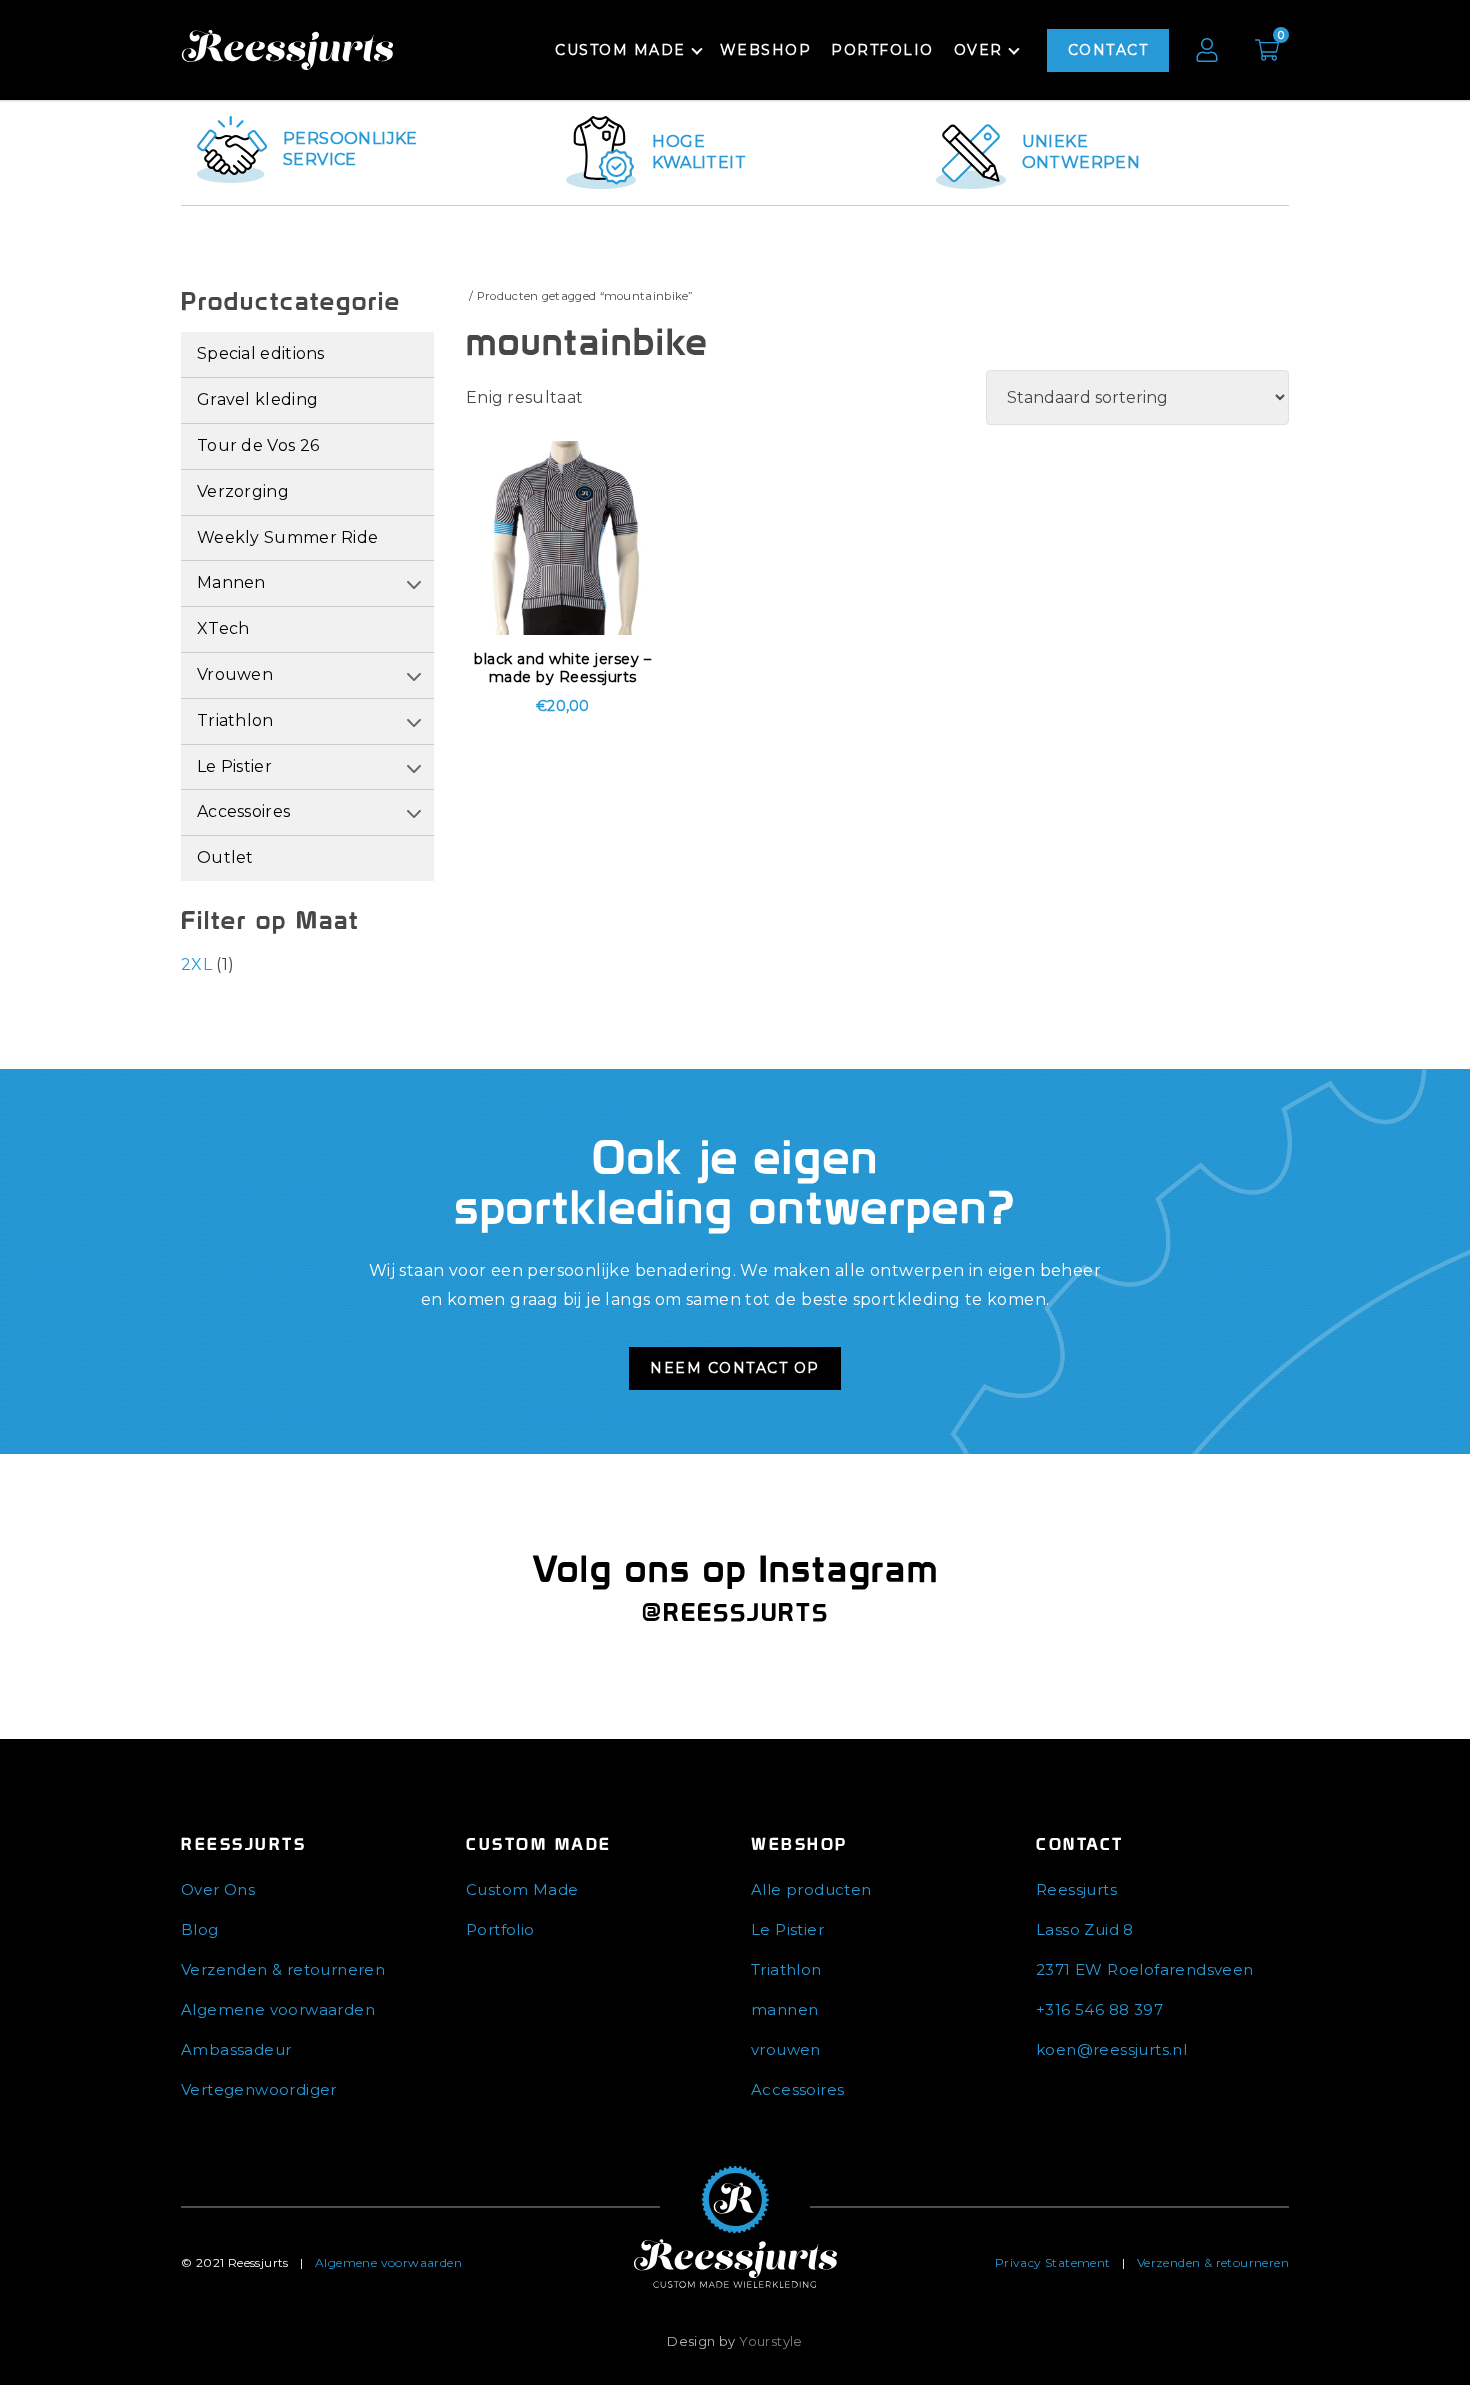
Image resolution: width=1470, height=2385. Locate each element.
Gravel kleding (257, 399)
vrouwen (786, 2049)
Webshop (766, 50)
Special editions (261, 353)
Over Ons (218, 1889)
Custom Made (522, 1889)
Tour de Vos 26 (258, 445)
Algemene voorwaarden (278, 2009)
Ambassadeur (236, 2049)
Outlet (225, 857)
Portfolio (882, 50)
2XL (196, 964)
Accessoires (243, 811)
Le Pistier (234, 766)
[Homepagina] (735, 2226)
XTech (223, 628)
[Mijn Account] (1207, 50)
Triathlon (235, 720)
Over (978, 50)
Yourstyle (771, 2341)
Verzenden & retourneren (283, 1969)
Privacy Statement (1053, 2262)
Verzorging (243, 491)
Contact (1108, 50)
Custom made (620, 50)
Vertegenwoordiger (259, 2089)
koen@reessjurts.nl (1111, 2049)
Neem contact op (735, 1368)
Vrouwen (235, 674)
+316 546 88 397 (1099, 2009)
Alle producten (811, 1889)
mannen (784, 2009)
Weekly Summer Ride (287, 537)
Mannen (231, 582)
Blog (200, 1929)
